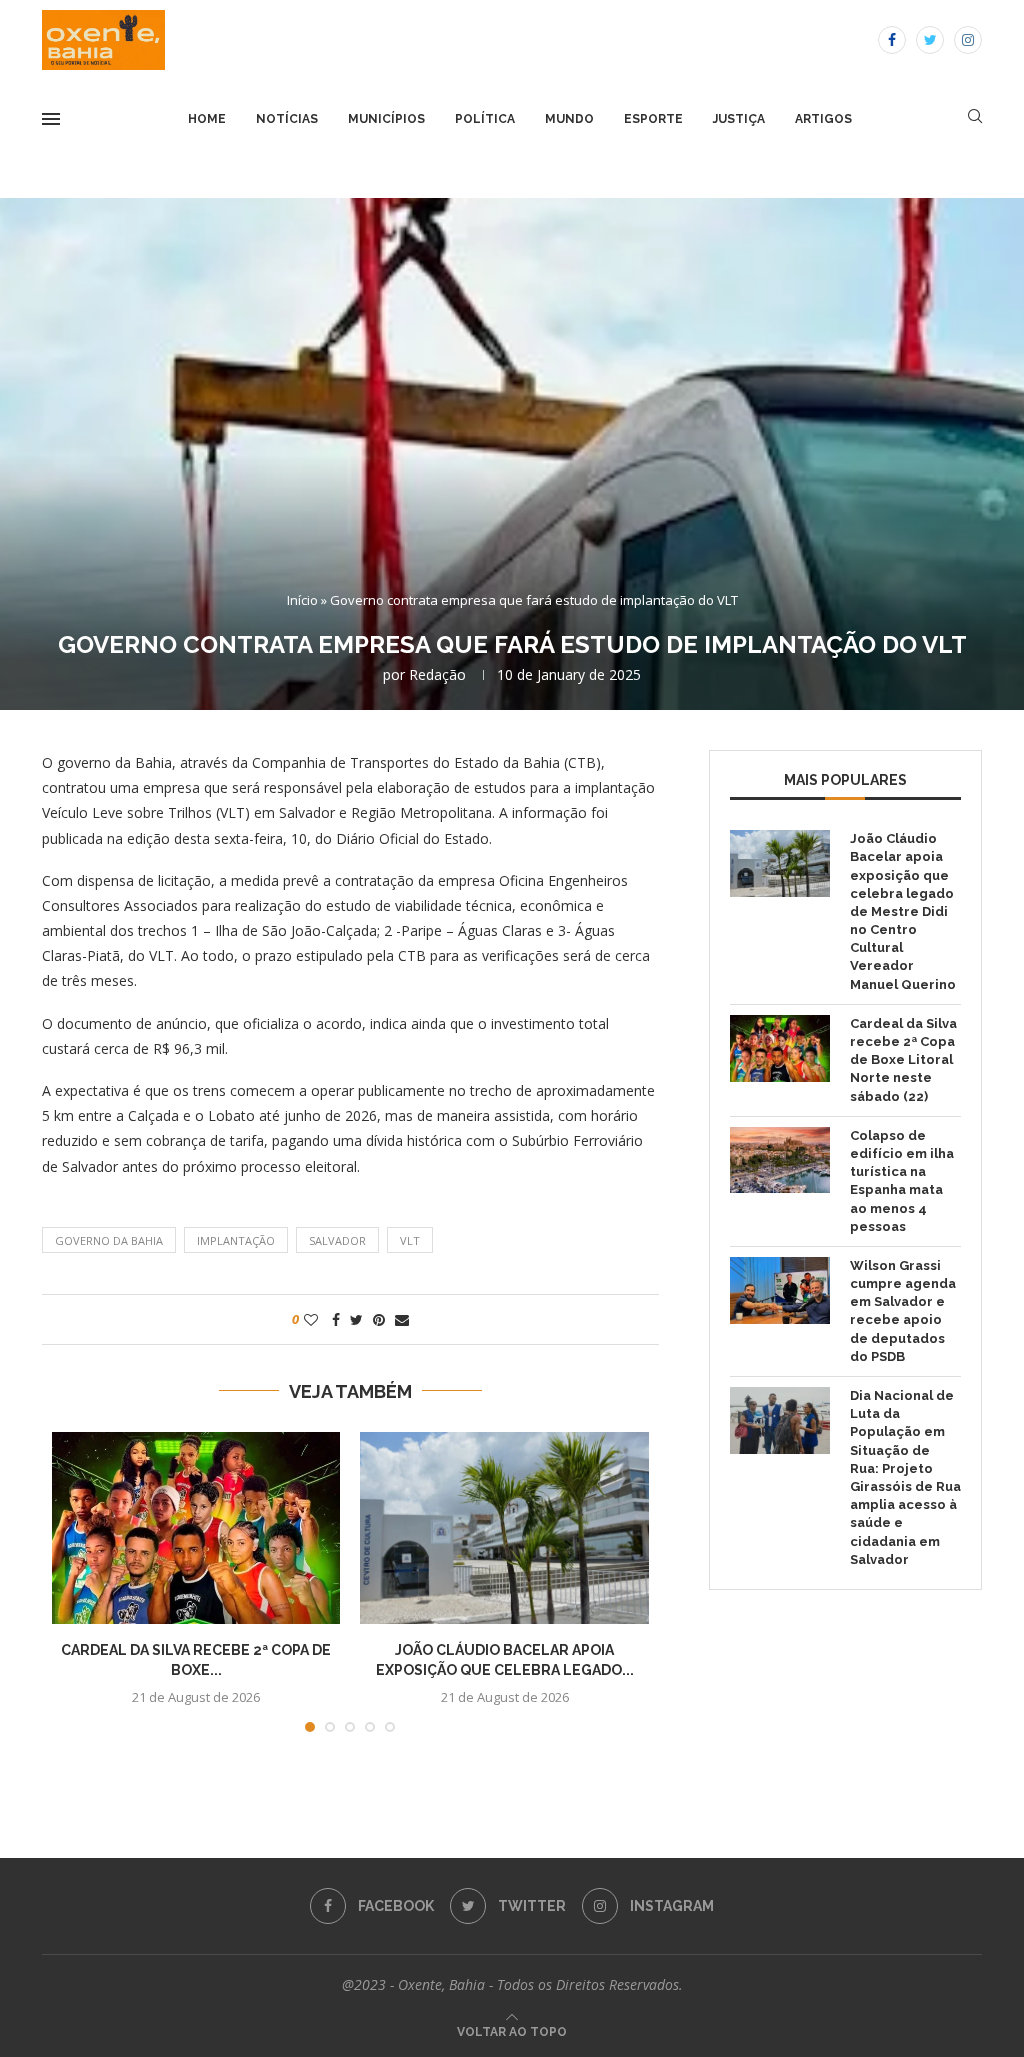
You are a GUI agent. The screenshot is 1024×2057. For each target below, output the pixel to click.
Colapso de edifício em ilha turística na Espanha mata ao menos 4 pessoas (902, 1181)
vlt (410, 1240)
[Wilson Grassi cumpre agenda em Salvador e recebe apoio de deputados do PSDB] (780, 1290)
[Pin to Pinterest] (379, 1319)
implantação (236, 1240)
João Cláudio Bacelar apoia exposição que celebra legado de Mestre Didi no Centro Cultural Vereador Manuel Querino (903, 911)
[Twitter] (930, 40)
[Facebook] (892, 40)
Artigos (823, 119)
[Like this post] (311, 1319)
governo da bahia (109, 1240)
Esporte (653, 119)
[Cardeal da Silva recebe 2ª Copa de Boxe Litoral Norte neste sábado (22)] (196, 1528)
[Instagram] (968, 40)
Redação (437, 674)
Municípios (386, 119)
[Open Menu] (51, 119)
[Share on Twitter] (356, 1319)
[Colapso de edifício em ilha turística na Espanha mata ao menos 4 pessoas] (780, 1160)
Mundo (569, 119)
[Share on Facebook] (336, 1319)
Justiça (739, 119)
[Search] (975, 118)
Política (485, 119)
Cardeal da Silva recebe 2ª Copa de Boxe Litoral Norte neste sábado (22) (903, 1060)
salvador (337, 1240)
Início (302, 600)
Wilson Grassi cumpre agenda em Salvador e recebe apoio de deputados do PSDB (903, 1311)
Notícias (287, 119)
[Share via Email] (402, 1319)
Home (207, 119)
